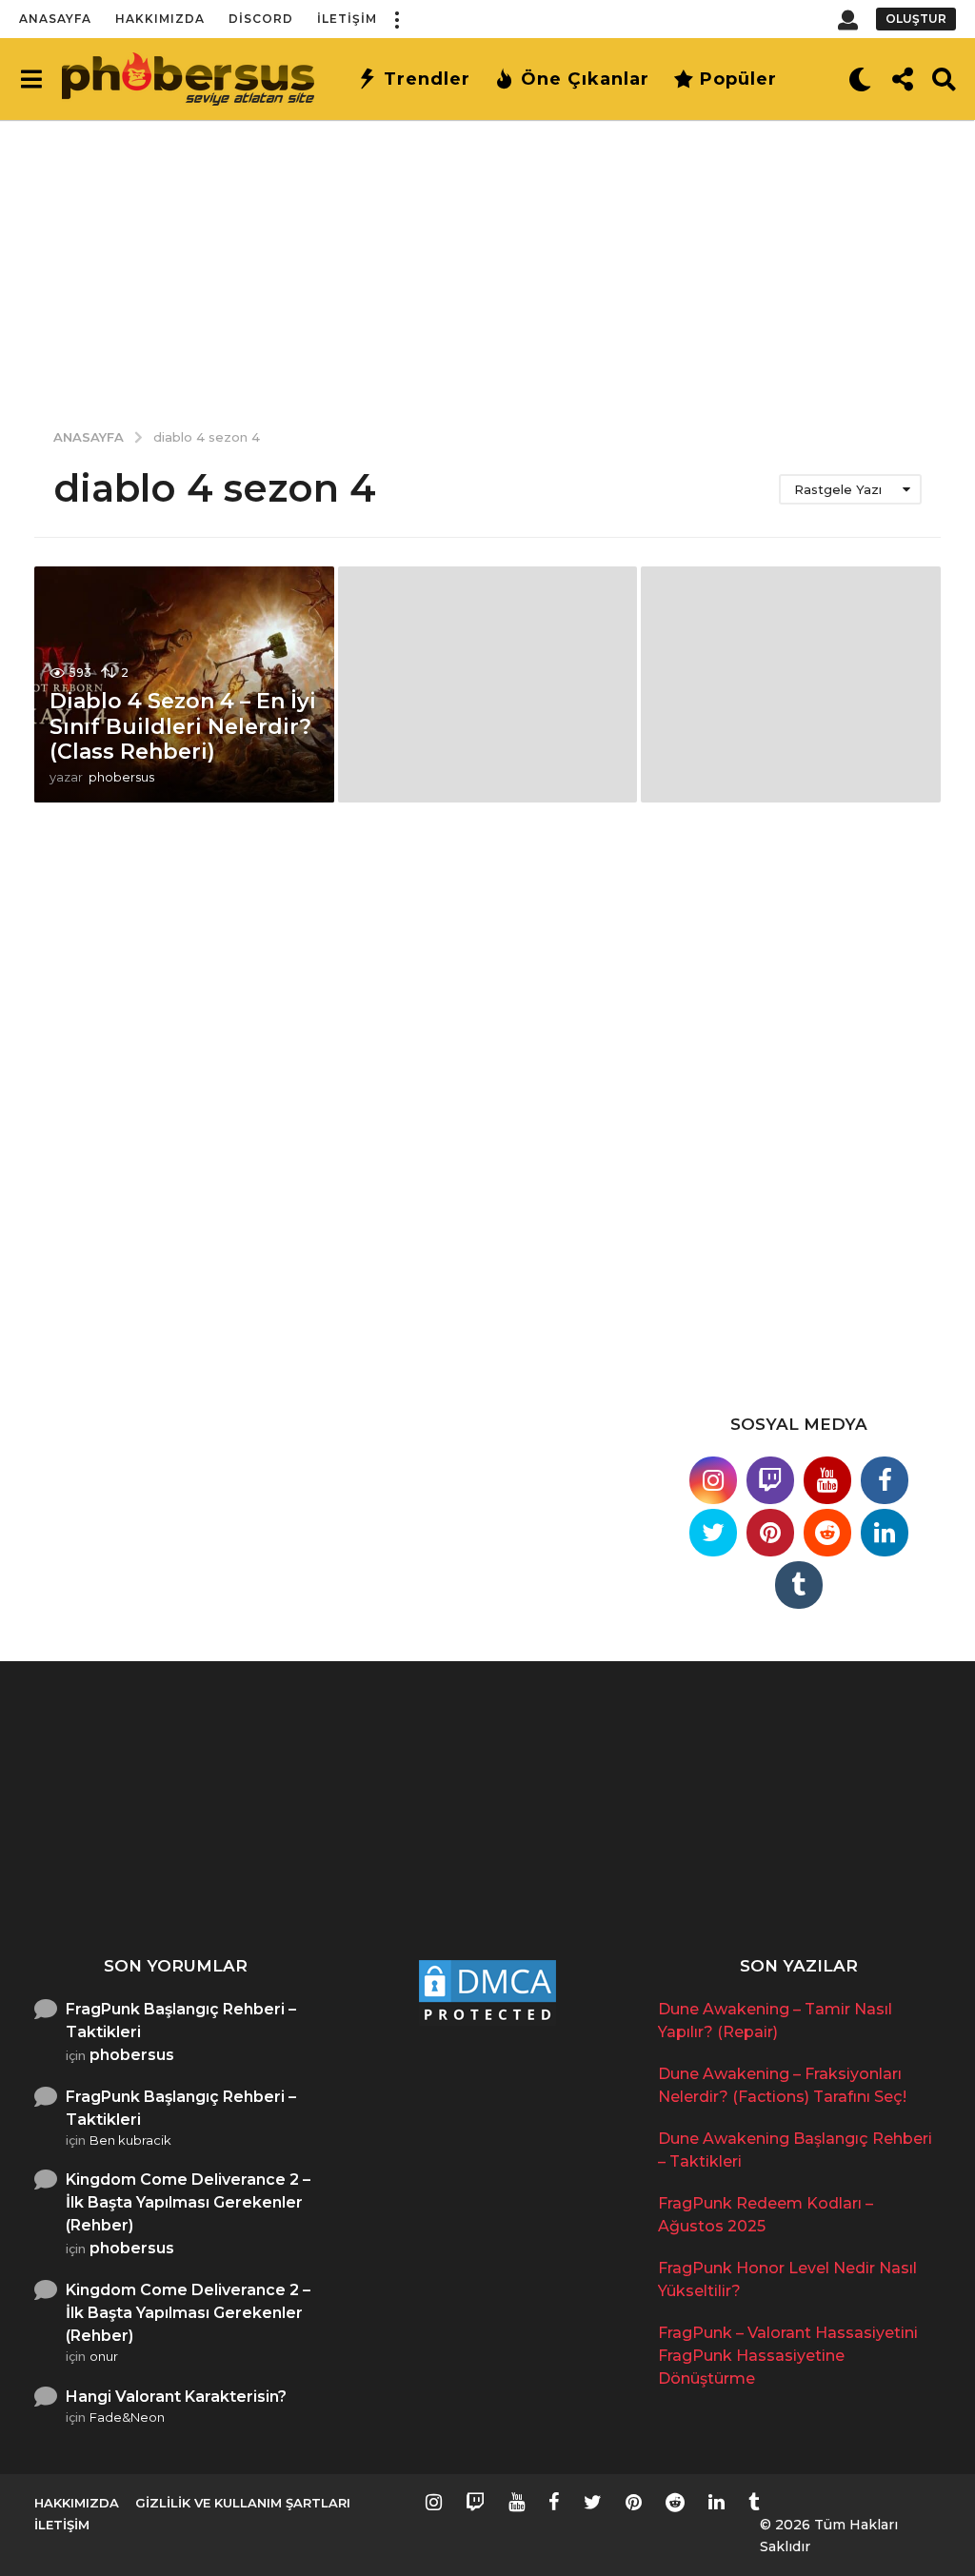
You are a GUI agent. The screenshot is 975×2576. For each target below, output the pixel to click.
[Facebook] (885, 1480)
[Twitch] (770, 1480)
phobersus (132, 2055)
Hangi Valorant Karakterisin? (176, 2397)
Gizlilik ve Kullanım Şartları (243, 2503)
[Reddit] (827, 1533)
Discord (261, 19)
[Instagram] (713, 1480)
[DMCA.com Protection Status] (487, 1991)
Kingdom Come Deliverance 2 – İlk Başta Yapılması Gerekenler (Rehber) (188, 2202)
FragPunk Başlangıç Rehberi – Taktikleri (181, 2021)
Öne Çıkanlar (585, 79)
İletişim (347, 19)
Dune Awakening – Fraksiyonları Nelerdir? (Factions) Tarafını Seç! (320, 1881)
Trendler (427, 79)
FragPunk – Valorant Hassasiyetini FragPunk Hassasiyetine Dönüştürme (788, 2356)
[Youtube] (827, 1480)
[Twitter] (713, 1533)
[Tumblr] (799, 1585)
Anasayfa (55, 19)
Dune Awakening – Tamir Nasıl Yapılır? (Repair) (130, 1873)
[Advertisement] (487, 262)
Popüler (738, 79)
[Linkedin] (885, 1533)
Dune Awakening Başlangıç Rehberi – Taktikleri (511, 1881)
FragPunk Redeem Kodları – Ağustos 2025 (701, 1873)
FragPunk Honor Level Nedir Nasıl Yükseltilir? (892, 1873)
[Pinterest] (770, 1533)
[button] (396, 19)
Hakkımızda (160, 19)
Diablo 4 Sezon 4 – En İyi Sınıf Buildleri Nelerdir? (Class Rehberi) (183, 726)
